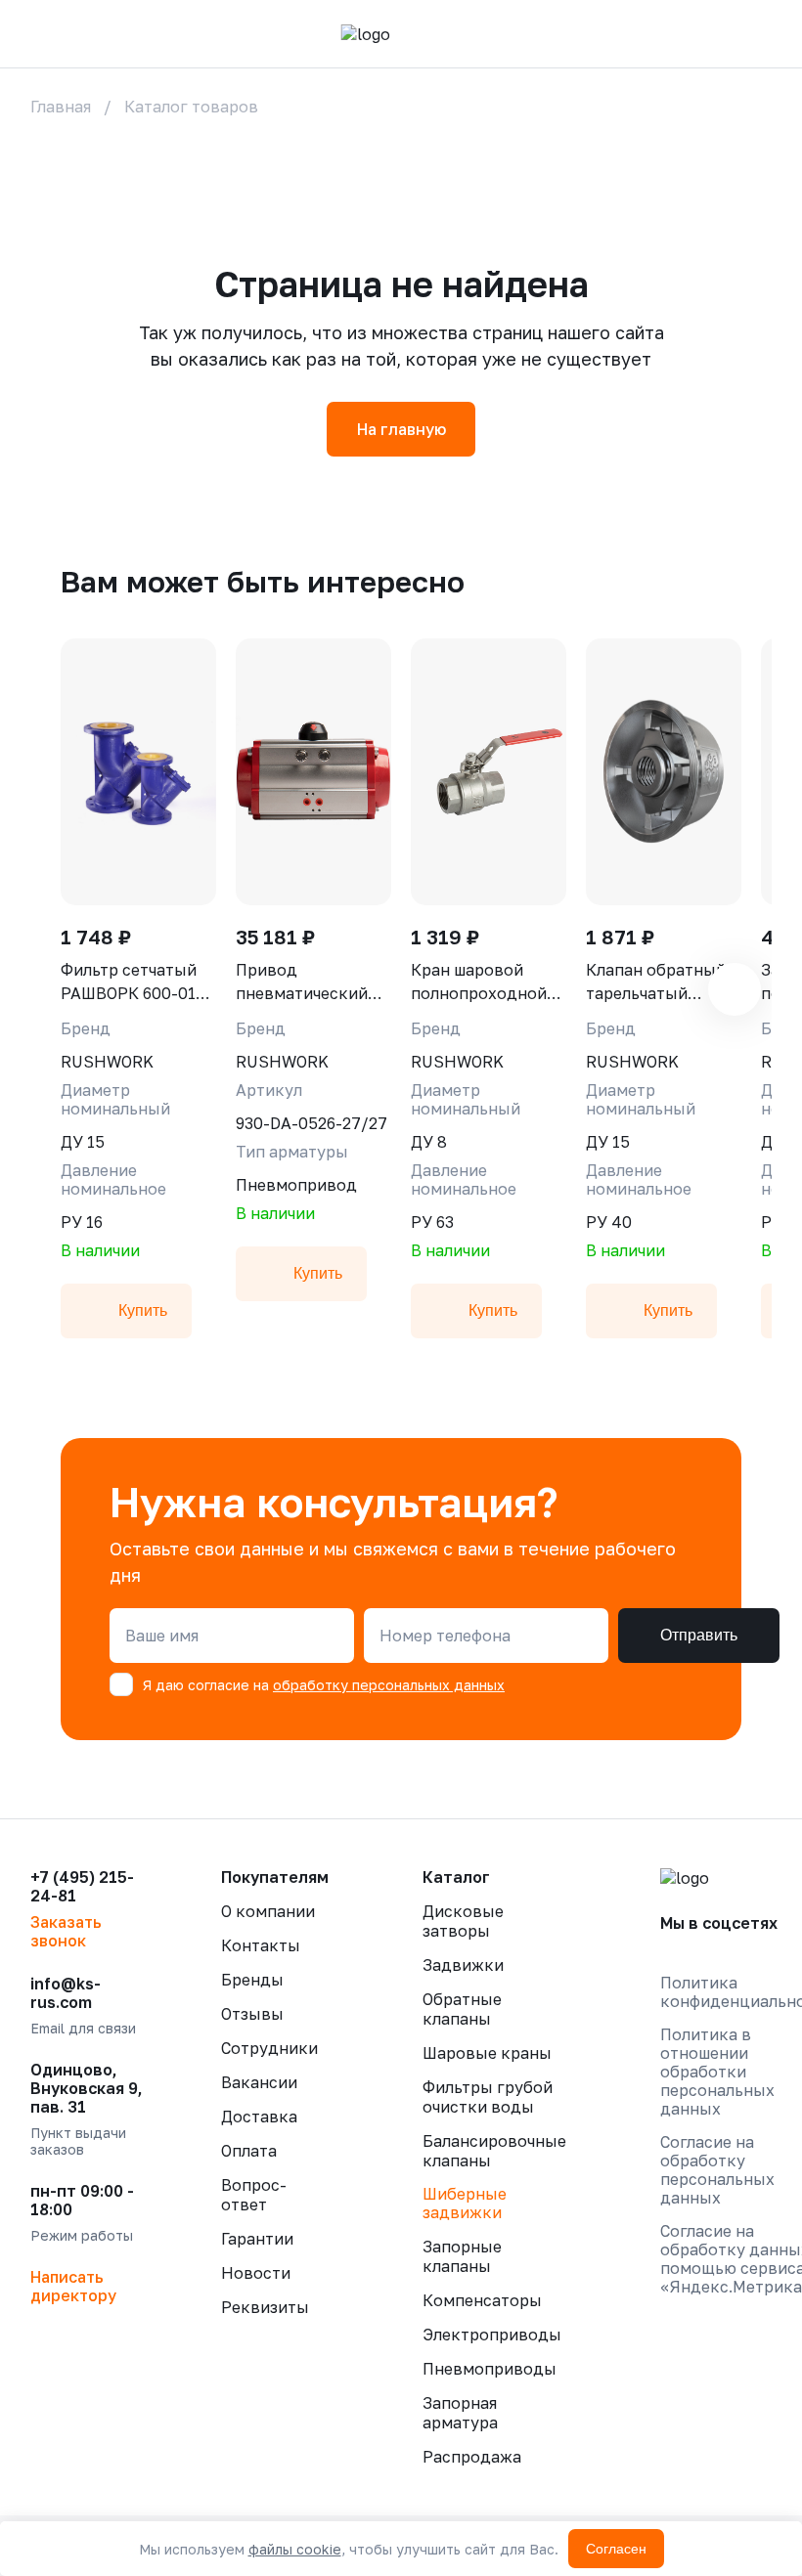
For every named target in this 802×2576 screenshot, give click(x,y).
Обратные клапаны (462, 2009)
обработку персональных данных (389, 1685)
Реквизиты (265, 2307)
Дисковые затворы (463, 1921)
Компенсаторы (482, 2300)
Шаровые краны (487, 2053)
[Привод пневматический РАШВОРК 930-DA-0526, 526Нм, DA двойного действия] (313, 772)
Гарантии (257, 2239)
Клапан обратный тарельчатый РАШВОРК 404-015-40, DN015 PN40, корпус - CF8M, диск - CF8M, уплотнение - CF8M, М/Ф (664, 982)
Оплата (249, 2151)
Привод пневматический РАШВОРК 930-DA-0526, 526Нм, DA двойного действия (313, 982)
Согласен (616, 2549)
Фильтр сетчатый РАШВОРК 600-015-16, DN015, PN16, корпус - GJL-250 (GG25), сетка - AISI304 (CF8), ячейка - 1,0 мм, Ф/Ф (136, 982)
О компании (268, 1911)
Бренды (252, 1980)
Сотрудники (269, 2048)
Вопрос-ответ (254, 2195)
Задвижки (463, 1965)
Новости (256, 2273)
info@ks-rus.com (66, 1993)
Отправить (699, 1635)
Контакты (261, 1945)
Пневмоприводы (490, 2369)
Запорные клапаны (462, 2256)
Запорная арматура (460, 2413)
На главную (401, 429)
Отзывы (252, 2014)
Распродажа (472, 2457)
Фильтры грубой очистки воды (488, 2097)
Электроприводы (492, 2335)
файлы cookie (295, 2549)
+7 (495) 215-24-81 (82, 1887)
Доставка (259, 2117)
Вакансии (259, 2082)
